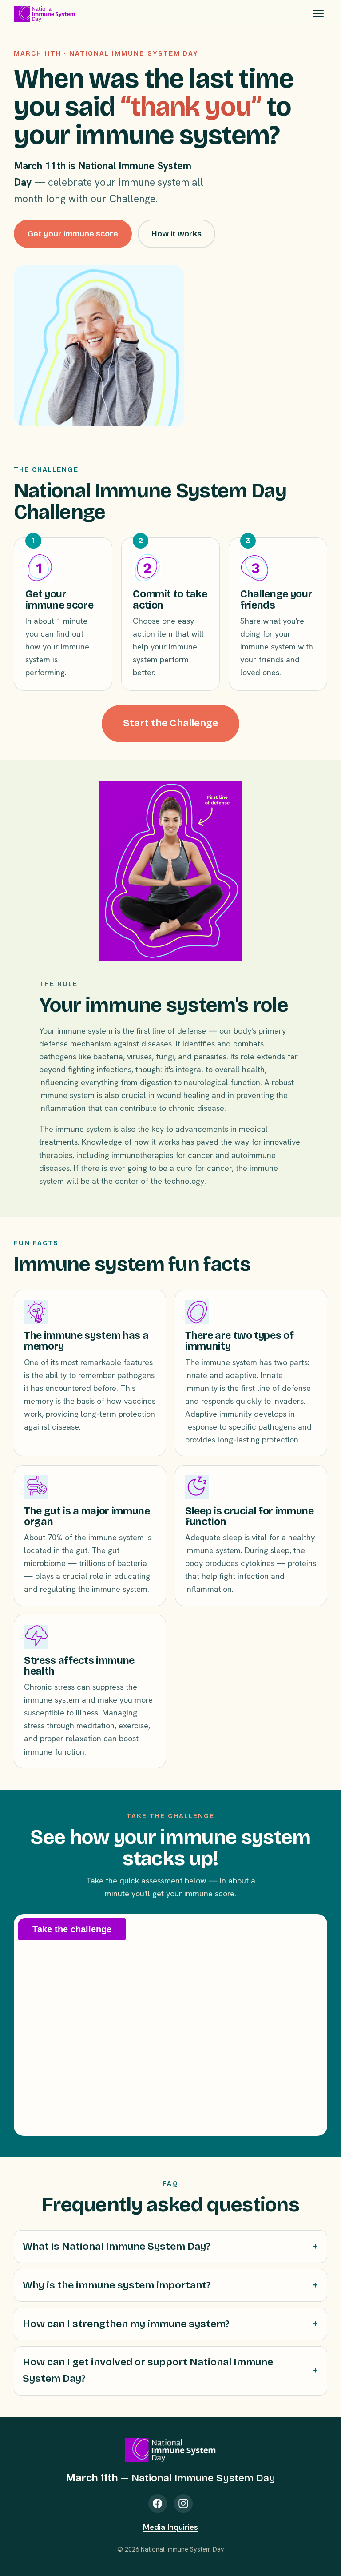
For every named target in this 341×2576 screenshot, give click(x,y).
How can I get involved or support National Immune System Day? (148, 2370)
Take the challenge (72, 1929)
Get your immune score (73, 234)
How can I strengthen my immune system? (126, 2324)
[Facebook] (158, 2504)
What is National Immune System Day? (117, 2246)
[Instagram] (183, 2504)
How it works (176, 234)
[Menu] (318, 14)
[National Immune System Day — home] (45, 14)
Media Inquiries (170, 2527)
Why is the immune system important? (117, 2285)
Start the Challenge (170, 723)
